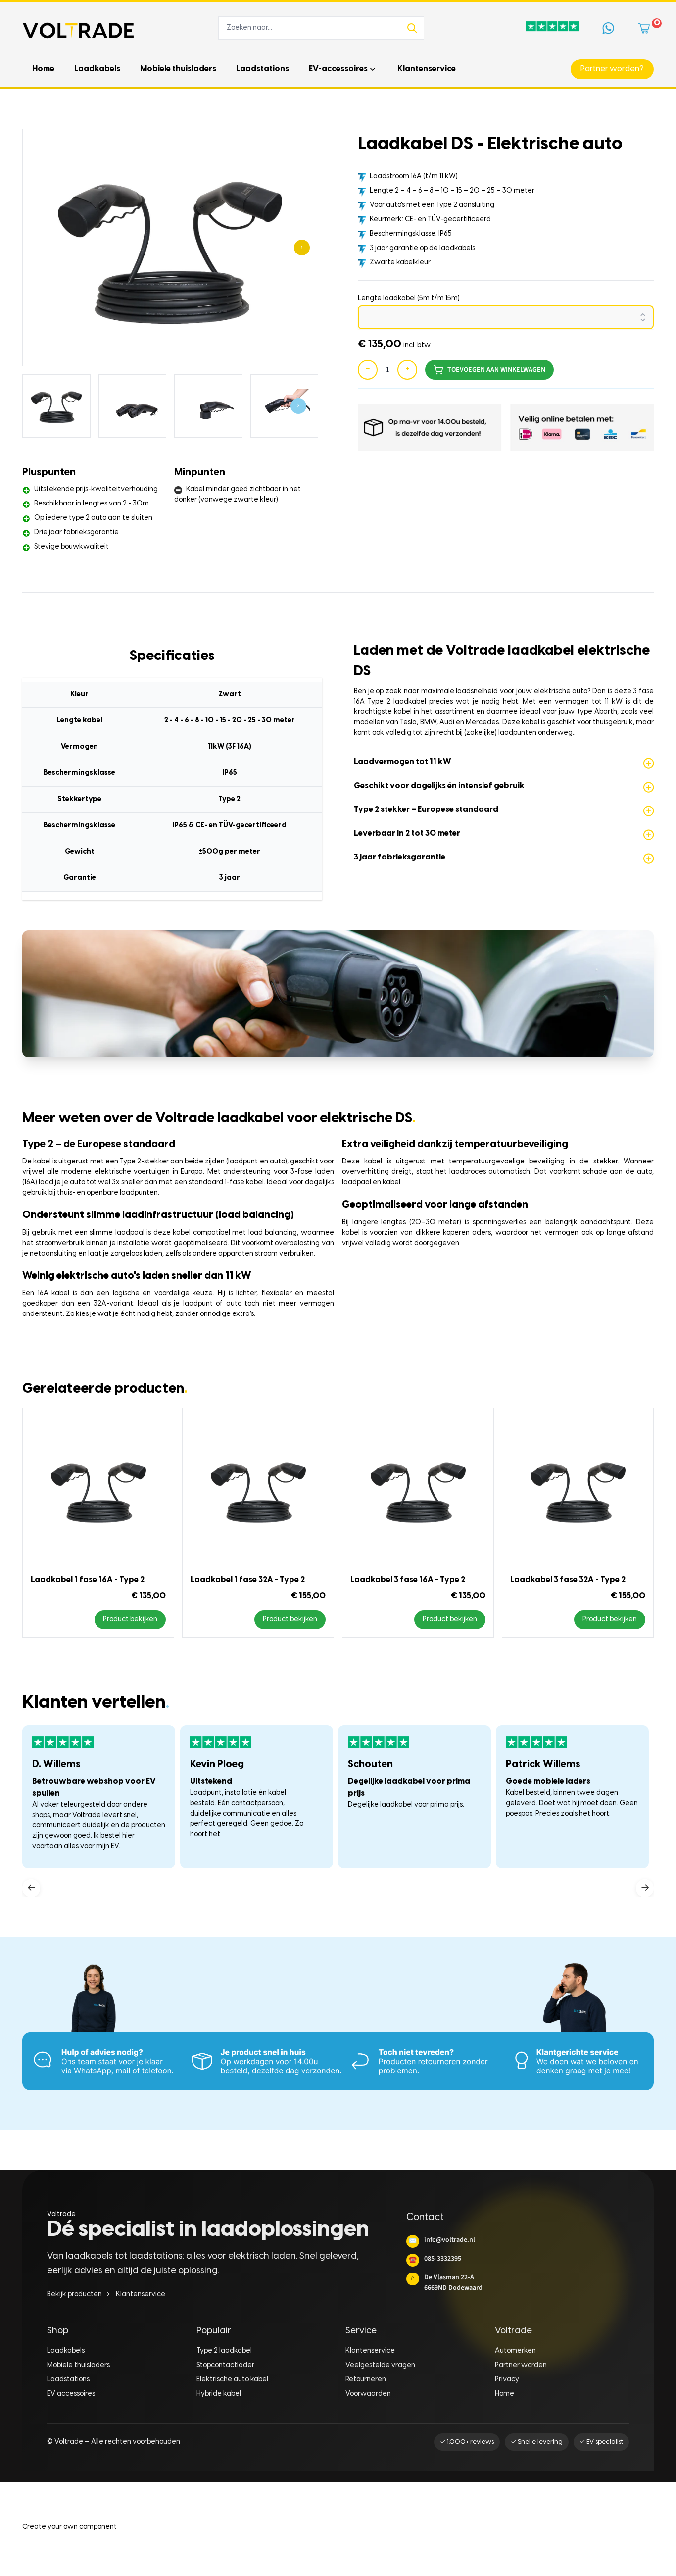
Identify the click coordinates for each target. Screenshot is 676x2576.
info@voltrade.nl (442, 2240)
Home (505, 2394)
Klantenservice (141, 2295)
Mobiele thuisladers (78, 2365)
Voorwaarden (368, 2394)
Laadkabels (66, 2351)
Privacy (507, 2380)
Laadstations (68, 2380)
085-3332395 (435, 2259)
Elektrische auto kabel (232, 2380)
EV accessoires (71, 2394)
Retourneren (366, 2380)
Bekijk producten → (78, 2295)
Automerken (515, 2351)
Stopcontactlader (225, 2365)
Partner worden (521, 2365)
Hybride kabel (219, 2394)
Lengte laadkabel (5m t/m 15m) (409, 298)
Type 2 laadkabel (224, 2351)
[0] (646, 28)
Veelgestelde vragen (380, 2365)
